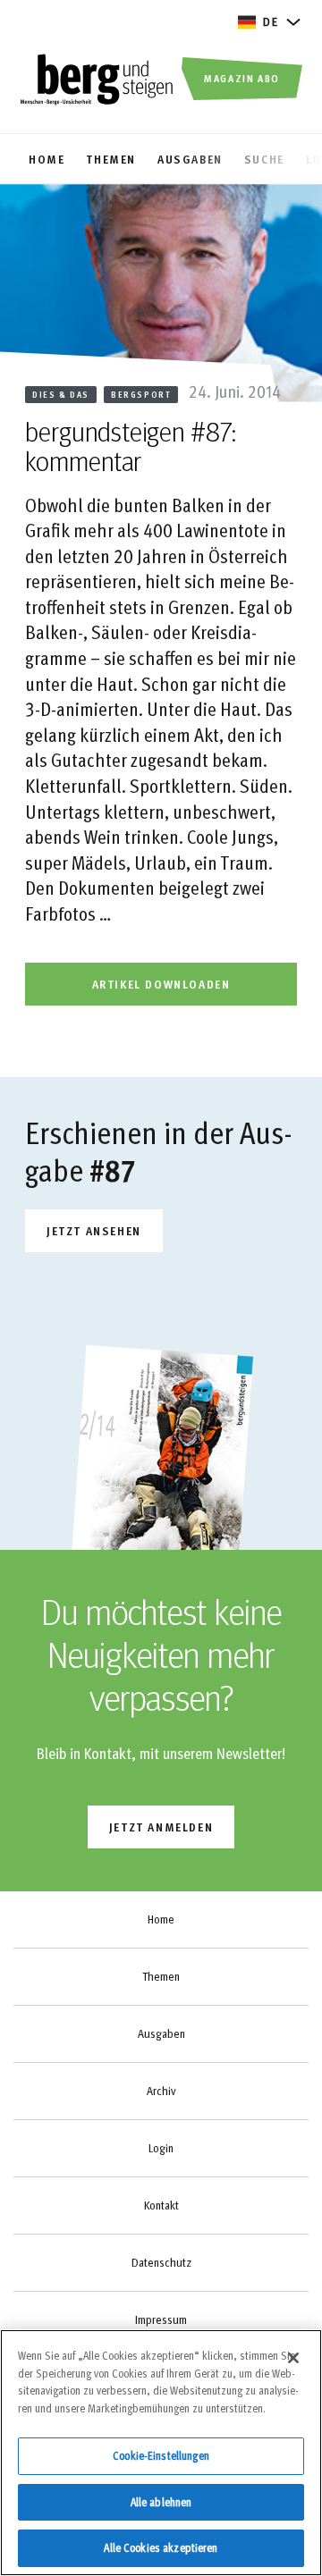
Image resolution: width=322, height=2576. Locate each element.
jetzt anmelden (161, 1827)
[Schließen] (293, 2358)
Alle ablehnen (161, 2502)
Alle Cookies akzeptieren (161, 2547)
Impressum (161, 2319)
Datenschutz (161, 2262)
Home (161, 1919)
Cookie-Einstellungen (161, 2455)
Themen (161, 1976)
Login (161, 2148)
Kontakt (161, 2205)
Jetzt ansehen (94, 1230)
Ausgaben (161, 2033)
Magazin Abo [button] (242, 78)
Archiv (161, 2091)
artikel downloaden (161, 984)
